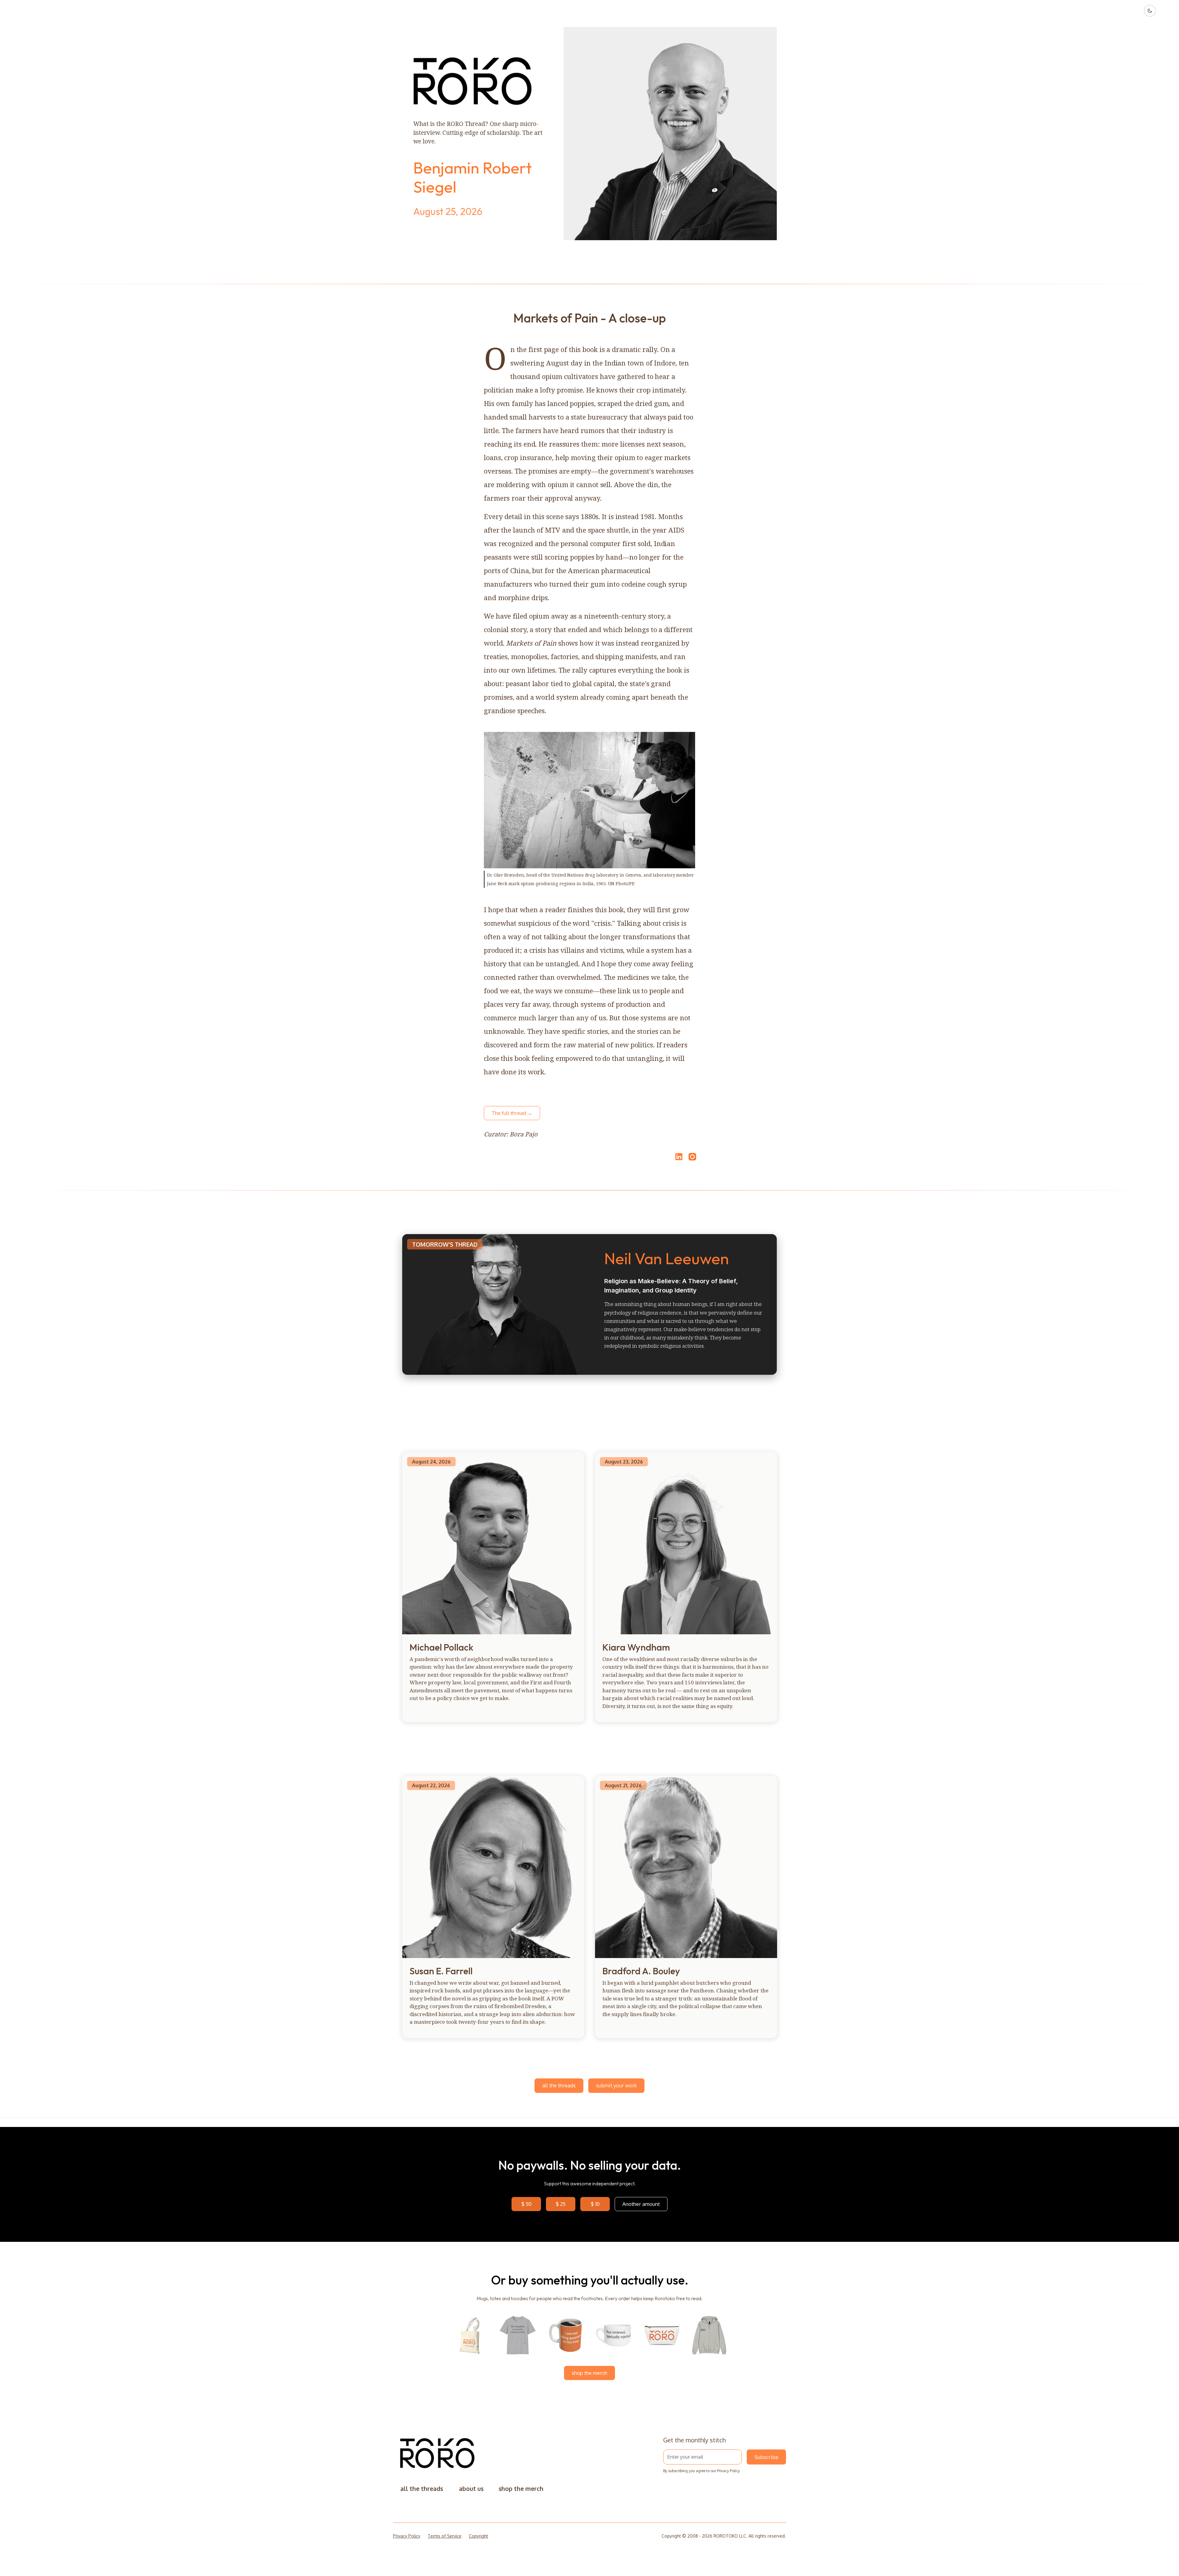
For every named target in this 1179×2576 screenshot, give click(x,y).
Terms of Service (445, 2536)
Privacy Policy (728, 2471)
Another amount (641, 2204)
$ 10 (595, 2204)
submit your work (616, 2085)
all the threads (559, 2085)
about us (471, 2489)
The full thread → (512, 1113)
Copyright (479, 2536)
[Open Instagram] (692, 1159)
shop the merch (589, 2373)
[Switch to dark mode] (1150, 11)
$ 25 (561, 2204)
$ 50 (526, 2204)
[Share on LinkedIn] (678, 1157)
